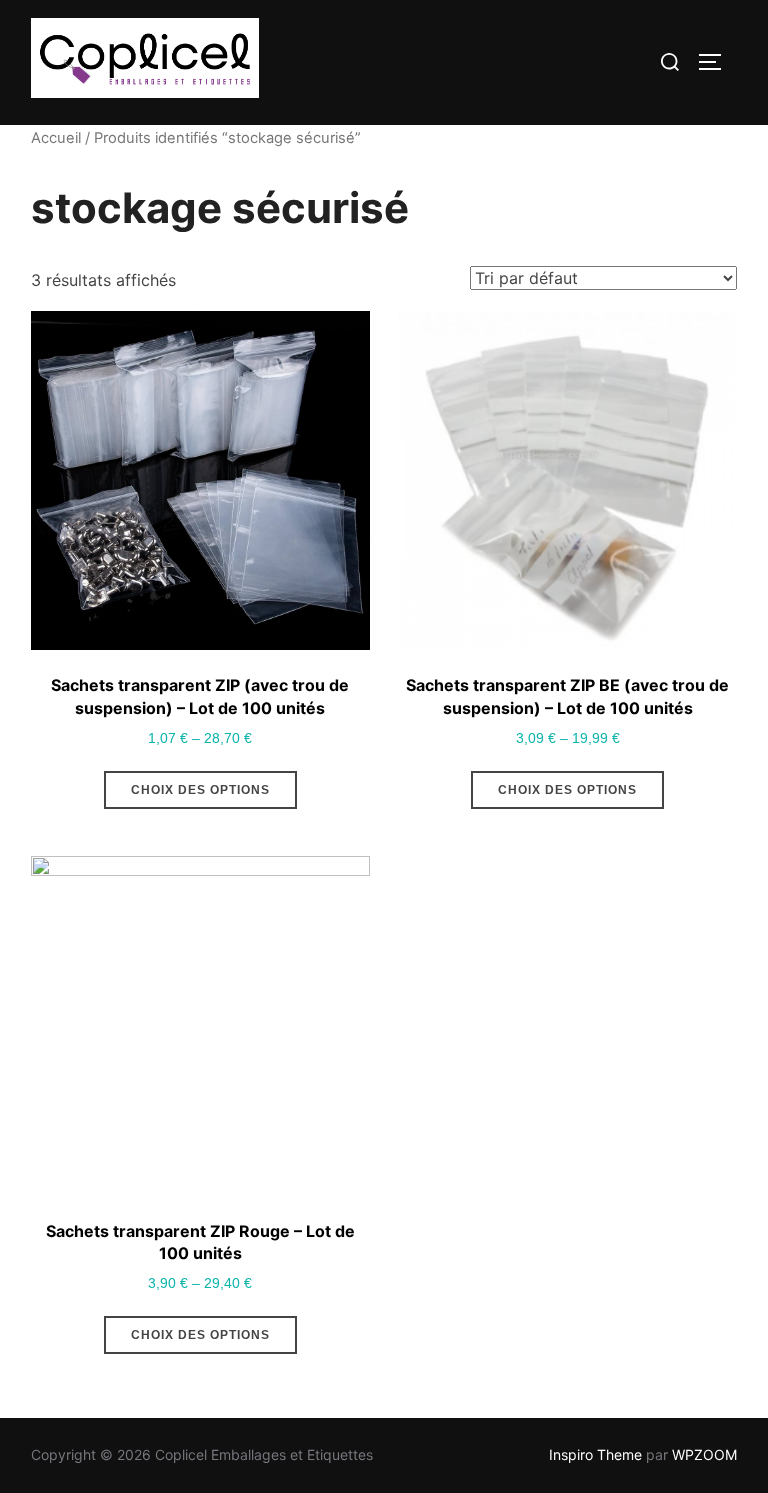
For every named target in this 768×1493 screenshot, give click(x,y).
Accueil (56, 138)
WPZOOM (704, 1454)
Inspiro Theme (595, 1454)
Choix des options (200, 790)
